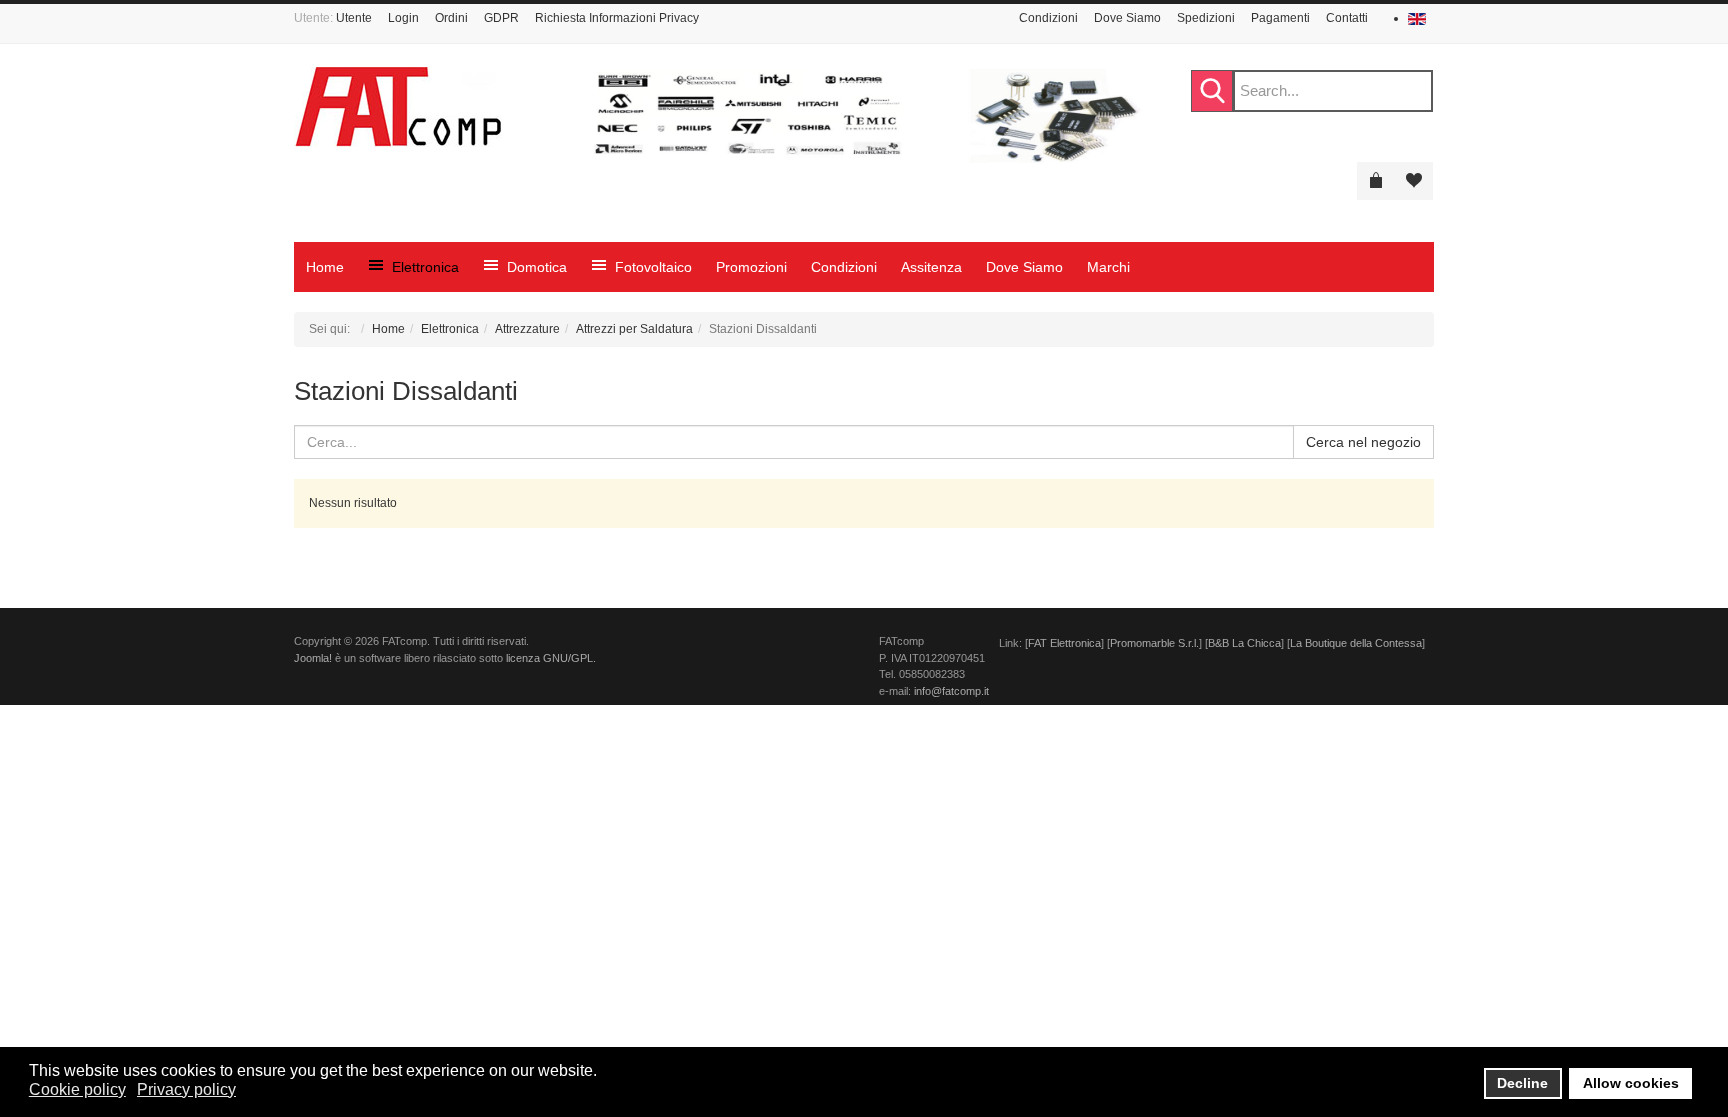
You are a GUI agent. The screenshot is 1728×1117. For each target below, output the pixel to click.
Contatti (1347, 18)
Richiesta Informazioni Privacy (617, 18)
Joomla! (313, 658)
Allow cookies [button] (1631, 1083)
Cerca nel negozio (1363, 442)
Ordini (451, 18)
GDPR (501, 18)
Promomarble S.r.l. (1154, 643)
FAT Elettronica (1064, 643)
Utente (354, 18)
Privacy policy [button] (186, 1089)
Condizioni (1048, 18)
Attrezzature (527, 329)
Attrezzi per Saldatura (634, 329)
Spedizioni (1206, 18)
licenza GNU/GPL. (551, 658)
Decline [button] (1522, 1083)
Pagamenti (1280, 18)
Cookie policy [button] (77, 1089)
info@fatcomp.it (951, 691)
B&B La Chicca (1244, 643)
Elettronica (450, 329)
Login (403, 18)
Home (388, 329)
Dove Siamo (1127, 18)
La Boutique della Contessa (1356, 643)
